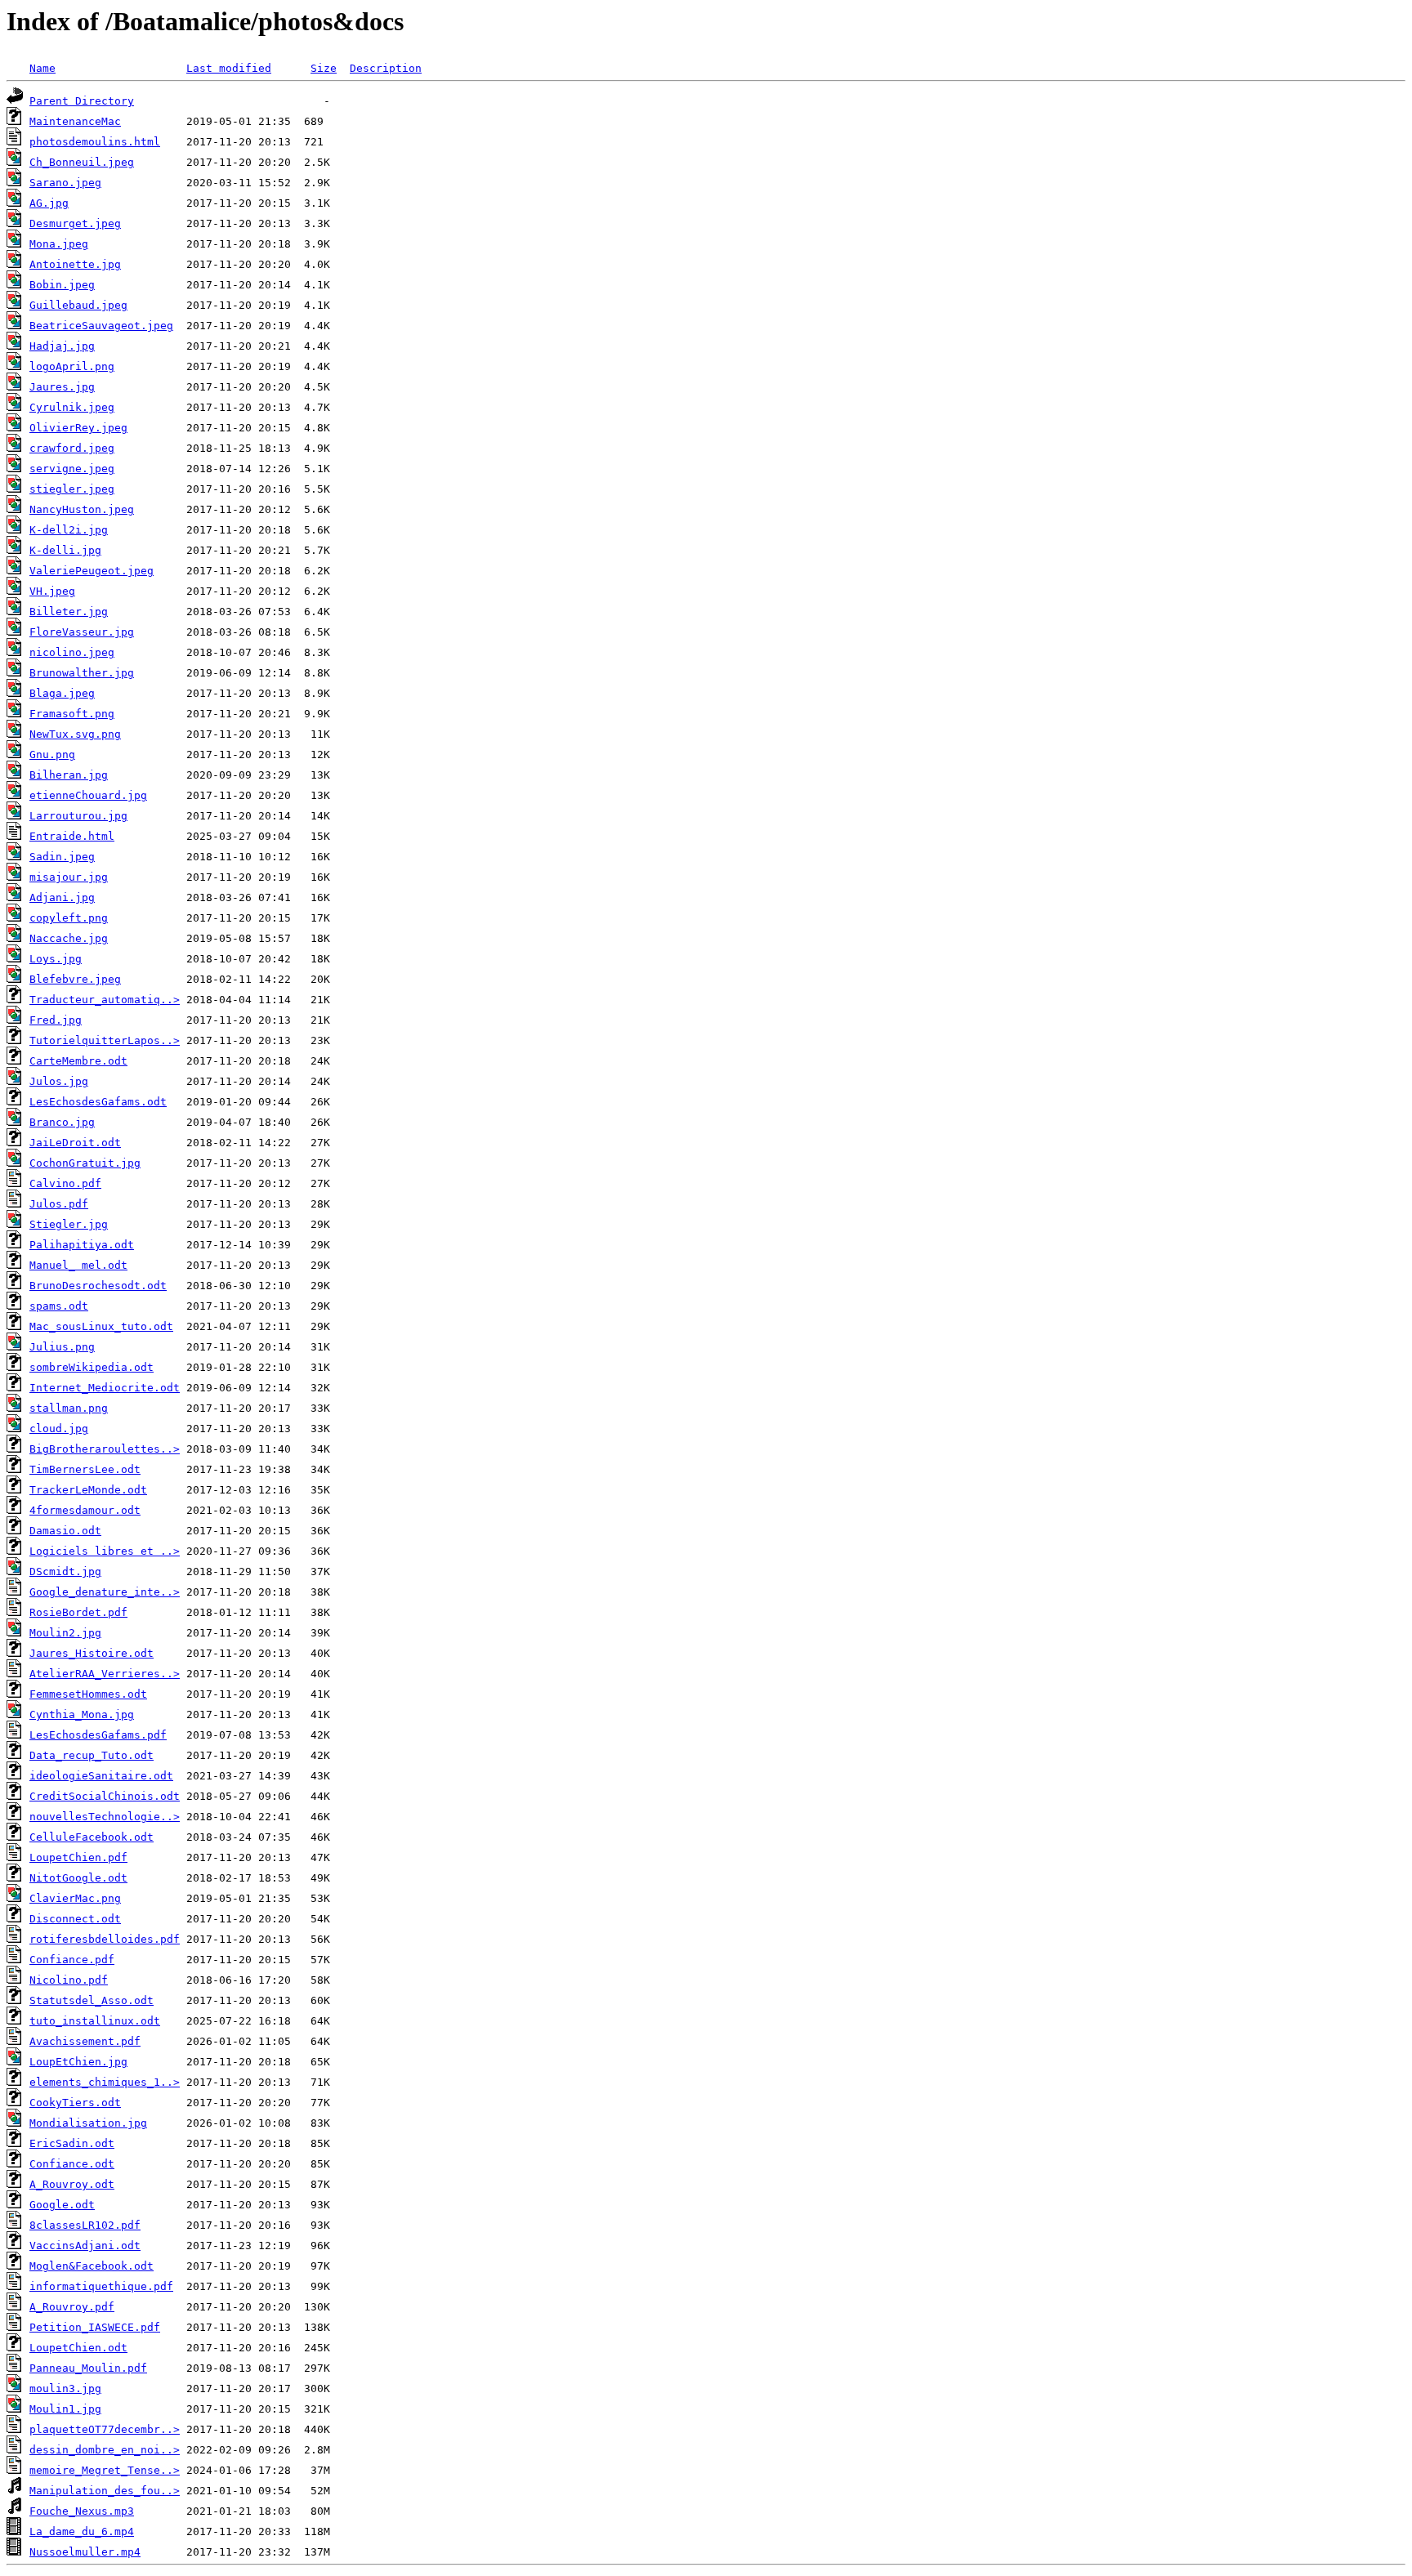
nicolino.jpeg (72, 652)
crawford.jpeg (72, 448)
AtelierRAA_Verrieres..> (105, 1674)
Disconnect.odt (75, 1919)
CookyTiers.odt (75, 2103)
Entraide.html (72, 836)
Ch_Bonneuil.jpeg (82, 162)
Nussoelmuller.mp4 (85, 2552)
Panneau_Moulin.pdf (88, 2368)
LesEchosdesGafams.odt (98, 1102)
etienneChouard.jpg (88, 795)
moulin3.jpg (65, 2388)
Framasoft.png (72, 714)
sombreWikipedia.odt (92, 1367)
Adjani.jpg (62, 897)
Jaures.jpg (62, 387)
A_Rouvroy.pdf (72, 2307)
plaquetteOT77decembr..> (105, 2429)
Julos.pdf (59, 1204)
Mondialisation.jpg (88, 2123)
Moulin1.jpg (65, 2409)
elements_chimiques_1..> (105, 2082)
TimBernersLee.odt (85, 1469)
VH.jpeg (52, 591)
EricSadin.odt (72, 2143)
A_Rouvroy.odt (72, 2184)
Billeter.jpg (69, 612)
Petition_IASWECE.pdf (95, 2327)
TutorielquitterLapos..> (105, 1040)
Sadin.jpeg (62, 857)
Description (386, 68)
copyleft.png (69, 918)
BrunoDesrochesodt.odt (98, 1286)
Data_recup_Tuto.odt (92, 1755)
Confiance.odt (72, 2164)
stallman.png (69, 1408)
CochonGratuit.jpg (85, 1163)
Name (42, 68)
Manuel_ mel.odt (78, 1265)
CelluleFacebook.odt (92, 1837)
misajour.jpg (69, 877)
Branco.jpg (62, 1122)
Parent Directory (82, 101)
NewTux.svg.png (75, 734)
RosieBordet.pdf (78, 1612)
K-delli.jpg (65, 550)
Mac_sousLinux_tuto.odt (101, 1326)
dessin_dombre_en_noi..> (105, 2450)
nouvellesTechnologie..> (105, 1817)
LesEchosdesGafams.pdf (98, 1735)
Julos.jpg (59, 1081)
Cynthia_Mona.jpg (82, 1714)
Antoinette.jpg (75, 264)
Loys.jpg (56, 959)
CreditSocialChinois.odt (105, 1796)
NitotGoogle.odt (78, 1878)
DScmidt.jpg (65, 1571)
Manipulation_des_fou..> (105, 2491)
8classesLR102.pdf (85, 2225)
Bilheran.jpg (69, 775)
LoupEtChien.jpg (78, 2062)
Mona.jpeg (59, 244)
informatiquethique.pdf (101, 2286)
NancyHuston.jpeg (82, 509)
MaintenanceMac (75, 121)
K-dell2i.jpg (69, 530)
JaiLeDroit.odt (75, 1143)
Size (324, 68)
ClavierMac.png (75, 1898)
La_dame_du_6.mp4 (82, 2531)
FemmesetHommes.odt (88, 1694)
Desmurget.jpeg (75, 223)
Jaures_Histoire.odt (92, 1653)
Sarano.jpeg (65, 183)
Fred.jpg (56, 1020)
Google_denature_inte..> (105, 1592)
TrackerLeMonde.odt (88, 1490)
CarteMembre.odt (78, 1061)
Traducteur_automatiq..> (105, 1000)
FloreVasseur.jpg (82, 632)
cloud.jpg (59, 1429)
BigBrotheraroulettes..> (105, 1449)
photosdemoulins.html (95, 142)
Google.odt (62, 2205)
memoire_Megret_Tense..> (105, 2470)
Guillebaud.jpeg (78, 305)
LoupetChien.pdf (78, 1857)
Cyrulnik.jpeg (72, 407)
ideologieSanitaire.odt (101, 1776)
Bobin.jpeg (62, 285)
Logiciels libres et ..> (105, 1551)
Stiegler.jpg (69, 1224)
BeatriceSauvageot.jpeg (101, 326)
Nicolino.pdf (69, 1980)
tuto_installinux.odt (95, 2021)
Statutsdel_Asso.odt (92, 2000)
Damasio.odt (65, 1531)
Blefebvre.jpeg (75, 979)
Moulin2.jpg (65, 1633)
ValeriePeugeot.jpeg (92, 571)
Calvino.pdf (65, 1183)
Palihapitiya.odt (82, 1245)
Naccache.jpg (69, 938)
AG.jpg (49, 203)
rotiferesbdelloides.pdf (105, 1939)
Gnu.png (52, 754)
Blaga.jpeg (62, 693)
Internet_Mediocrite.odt (105, 1388)
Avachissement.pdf (85, 2041)
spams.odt (59, 1306)
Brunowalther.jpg (82, 673)
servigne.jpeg (72, 469)
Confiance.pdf (72, 1960)
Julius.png (62, 1347)
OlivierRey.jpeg (78, 428)
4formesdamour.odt (85, 1510)
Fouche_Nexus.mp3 (82, 2511)
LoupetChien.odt (78, 2348)
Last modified (229, 68)
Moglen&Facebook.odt (92, 2266)
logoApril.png (72, 366)
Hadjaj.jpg (62, 346)
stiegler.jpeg (72, 489)
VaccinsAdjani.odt (85, 2246)
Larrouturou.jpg (78, 816)
